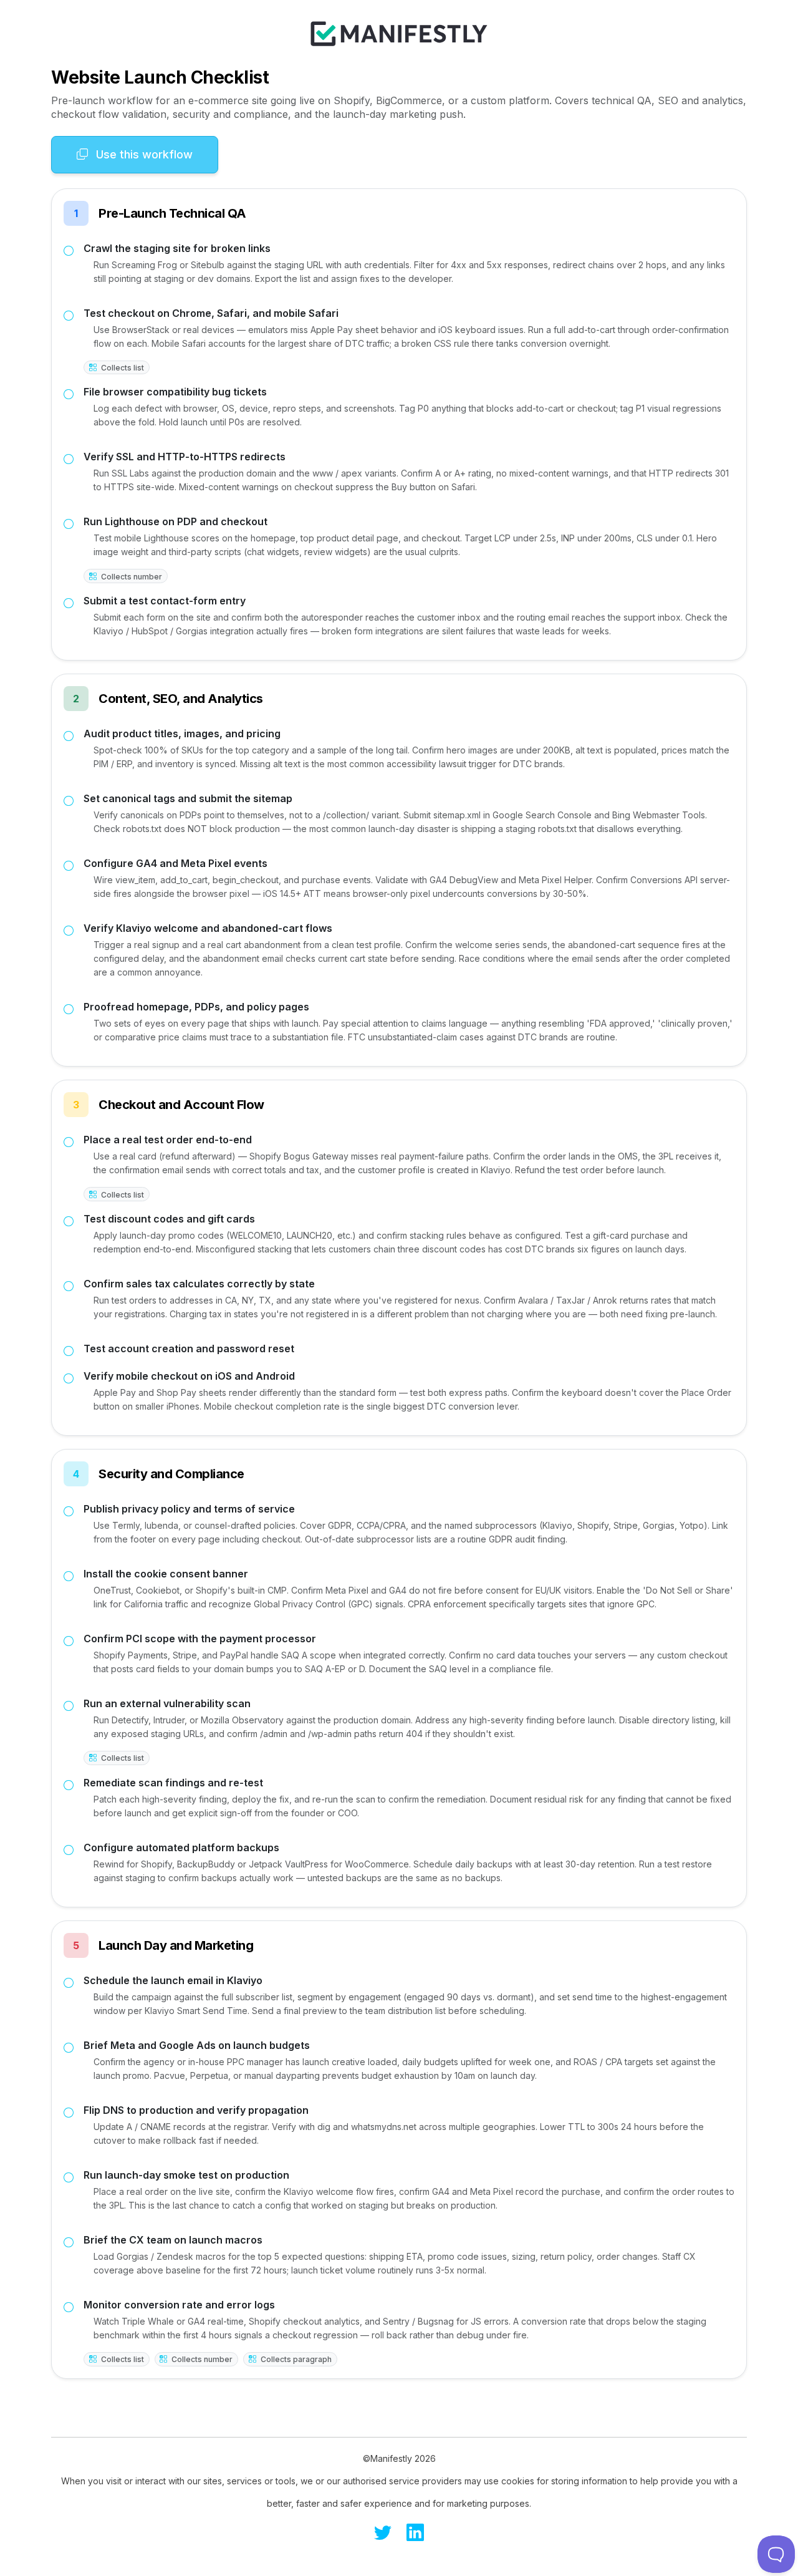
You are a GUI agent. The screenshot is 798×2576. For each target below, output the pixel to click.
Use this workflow (143, 154)
